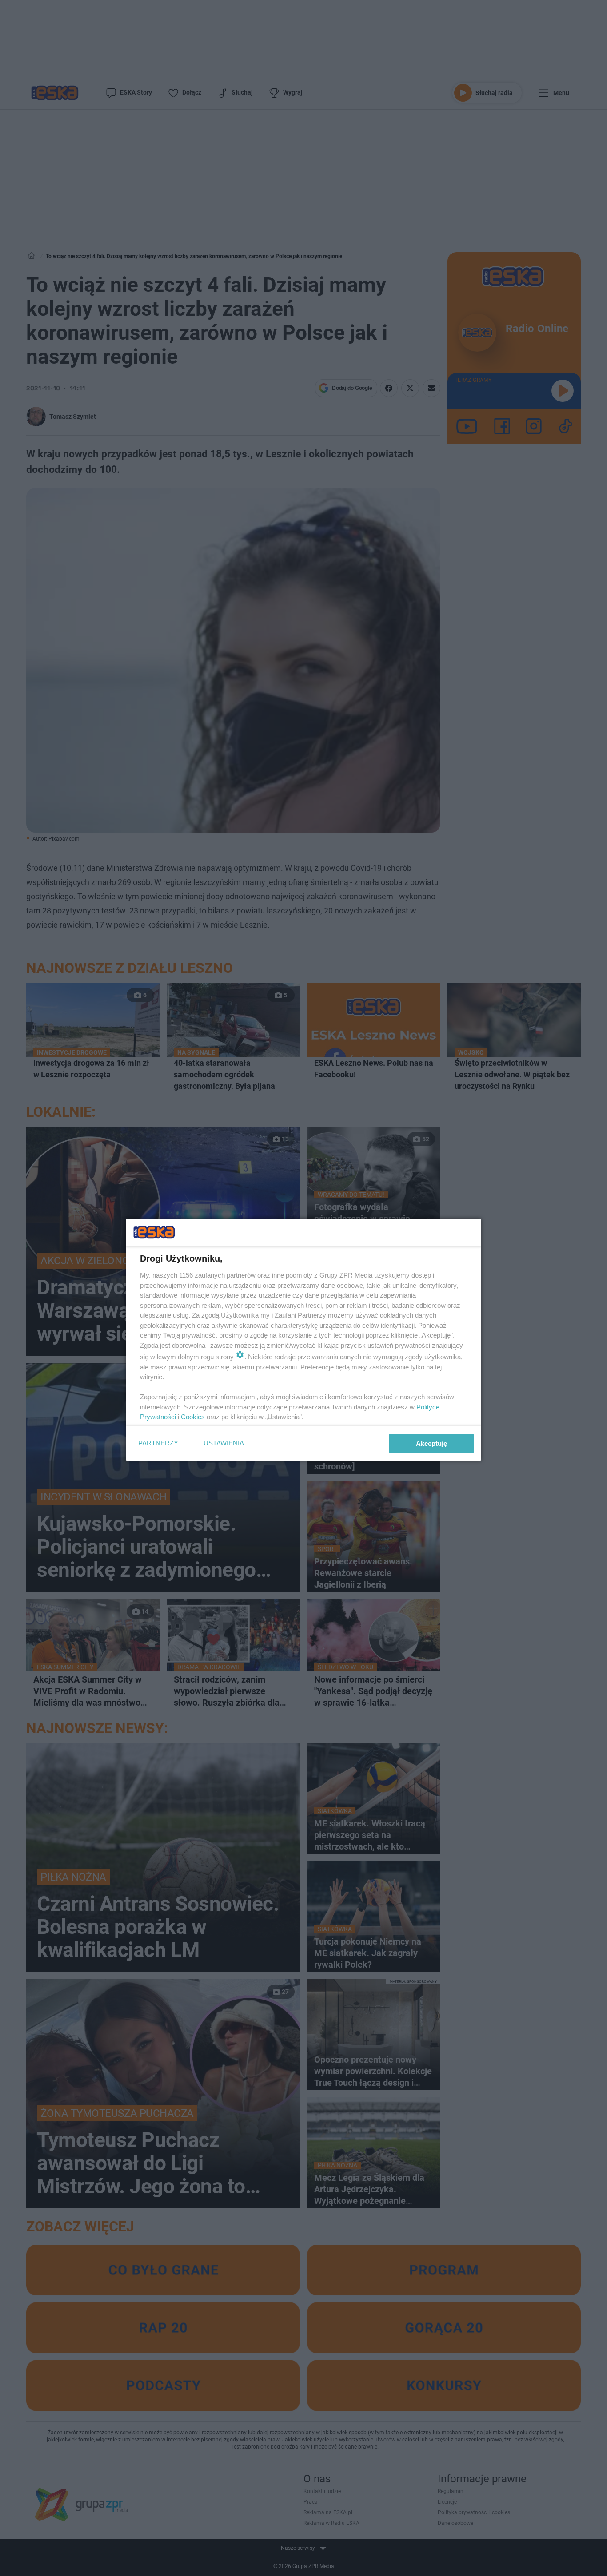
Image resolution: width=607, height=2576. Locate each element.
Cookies (193, 1417)
